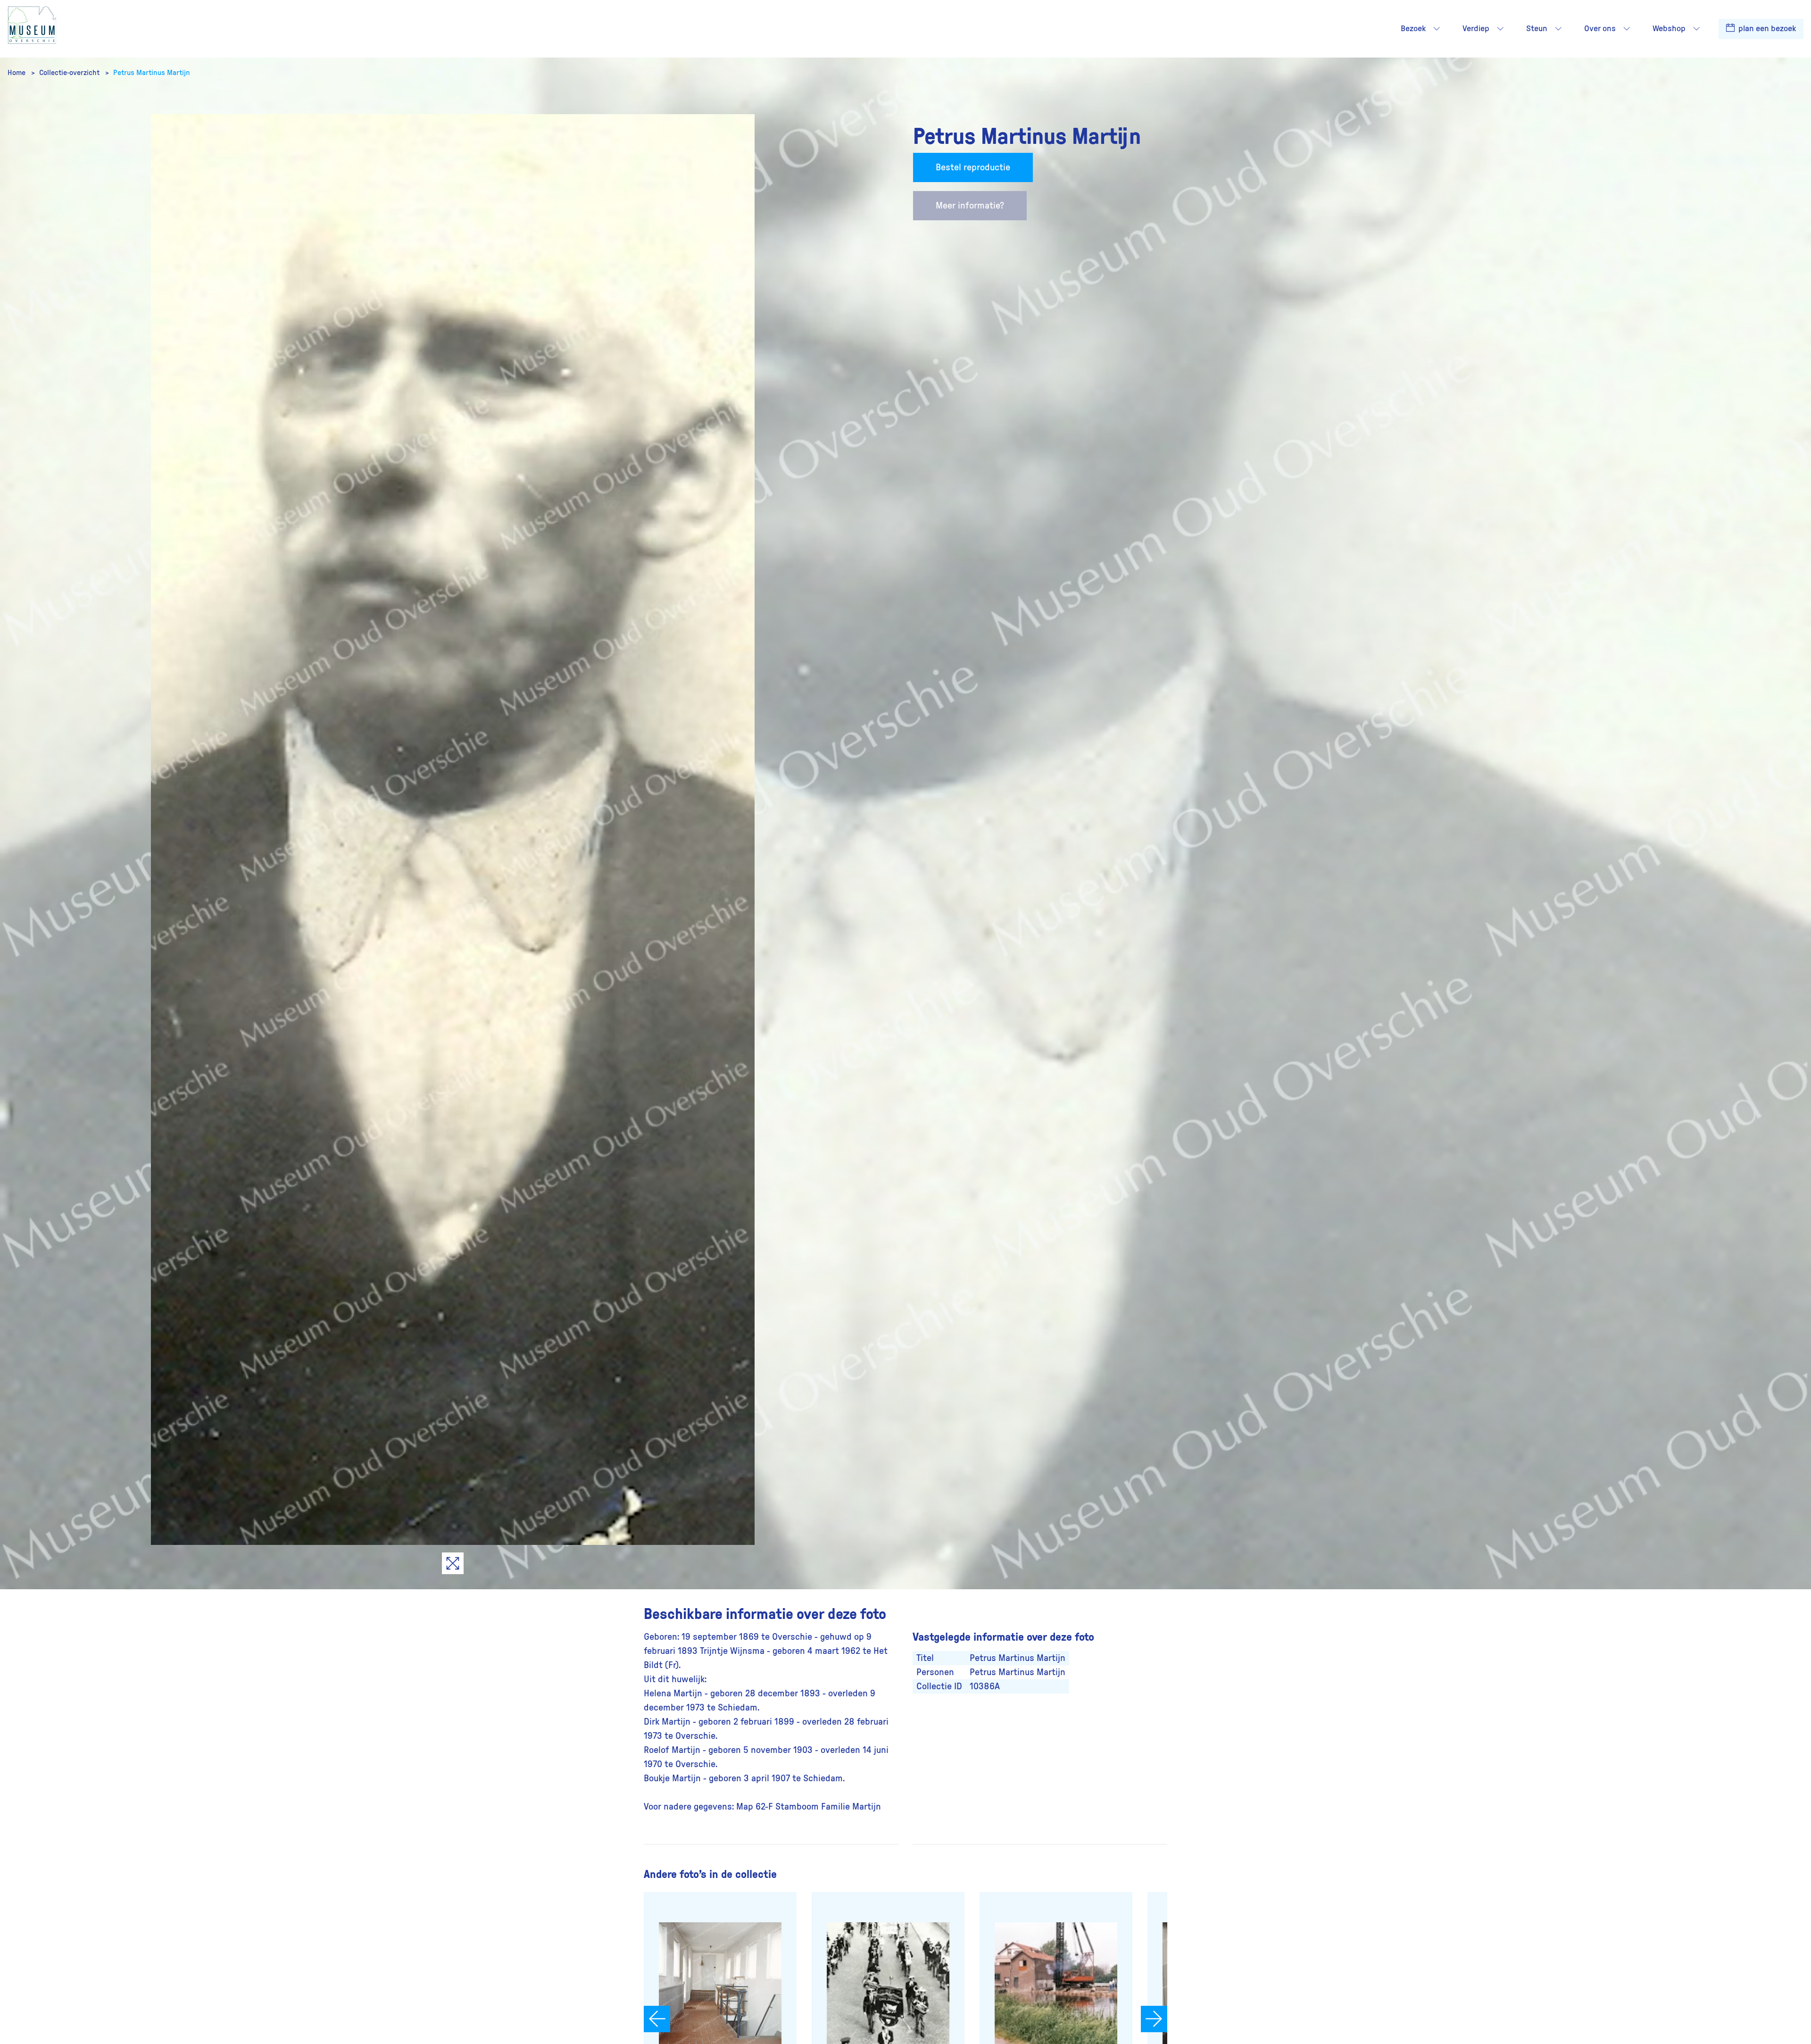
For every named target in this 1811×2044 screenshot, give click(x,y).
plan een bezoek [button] (1766, 29)
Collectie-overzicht (70, 73)
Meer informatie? (970, 206)
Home (17, 73)
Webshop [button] (1669, 29)
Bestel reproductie (973, 167)
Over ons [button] (1600, 29)
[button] (1437, 29)
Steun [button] (1537, 29)
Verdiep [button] (1476, 29)
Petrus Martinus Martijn (152, 73)
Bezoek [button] (1413, 29)
